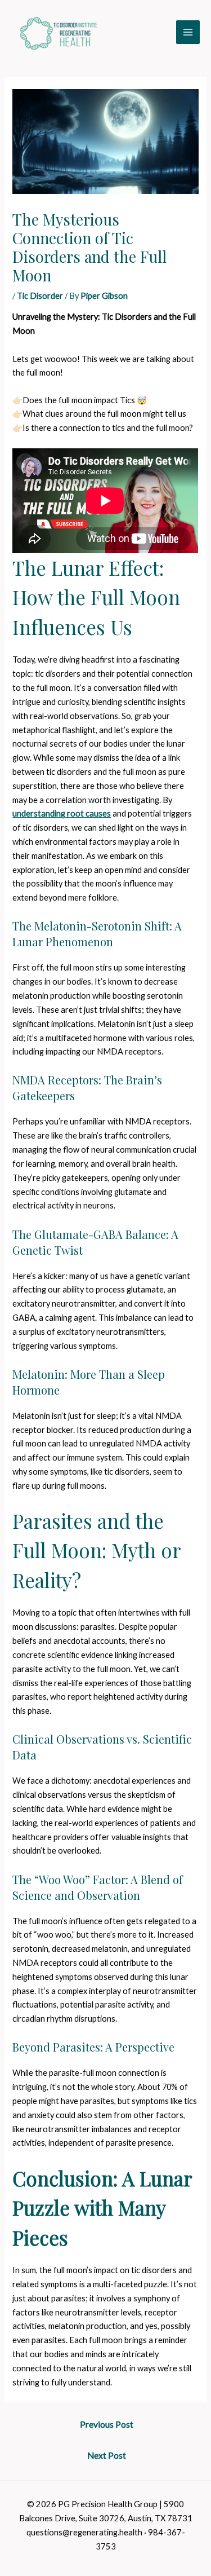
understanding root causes (62, 813)
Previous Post (107, 2424)
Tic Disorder (40, 296)
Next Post (107, 2455)
